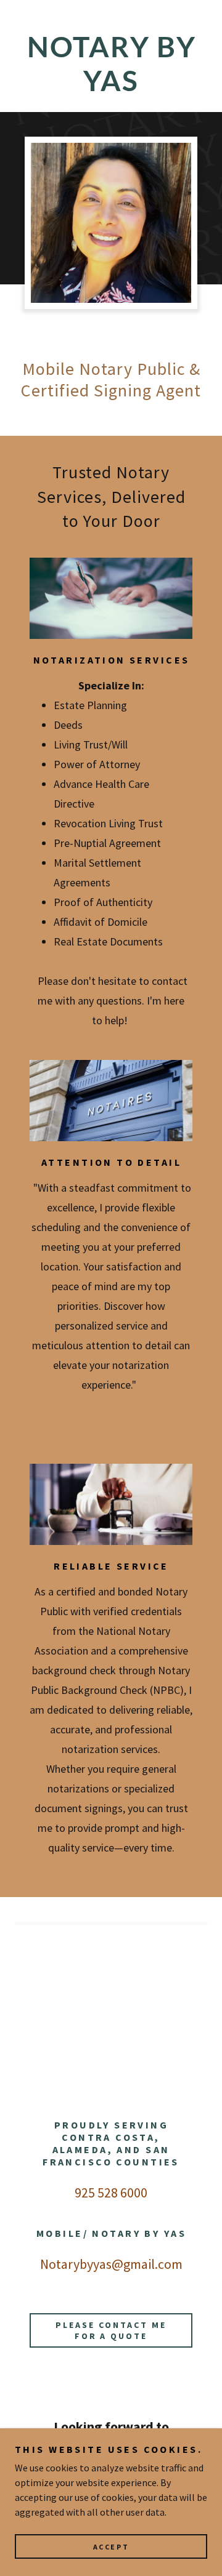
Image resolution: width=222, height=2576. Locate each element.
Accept (111, 2547)
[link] (111, 63)
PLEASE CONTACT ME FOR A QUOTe (111, 2330)
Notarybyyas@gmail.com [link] (111, 2264)
